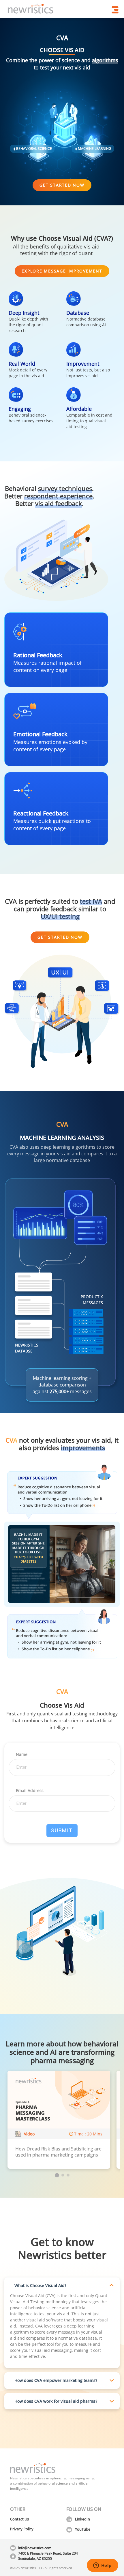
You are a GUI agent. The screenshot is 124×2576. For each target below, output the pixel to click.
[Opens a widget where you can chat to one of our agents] (102, 2566)
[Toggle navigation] (115, 10)
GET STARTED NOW (62, 185)
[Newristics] (31, 10)
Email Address (30, 1790)
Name (22, 1754)
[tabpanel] (59, 2120)
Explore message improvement (62, 271)
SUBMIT (62, 1830)
